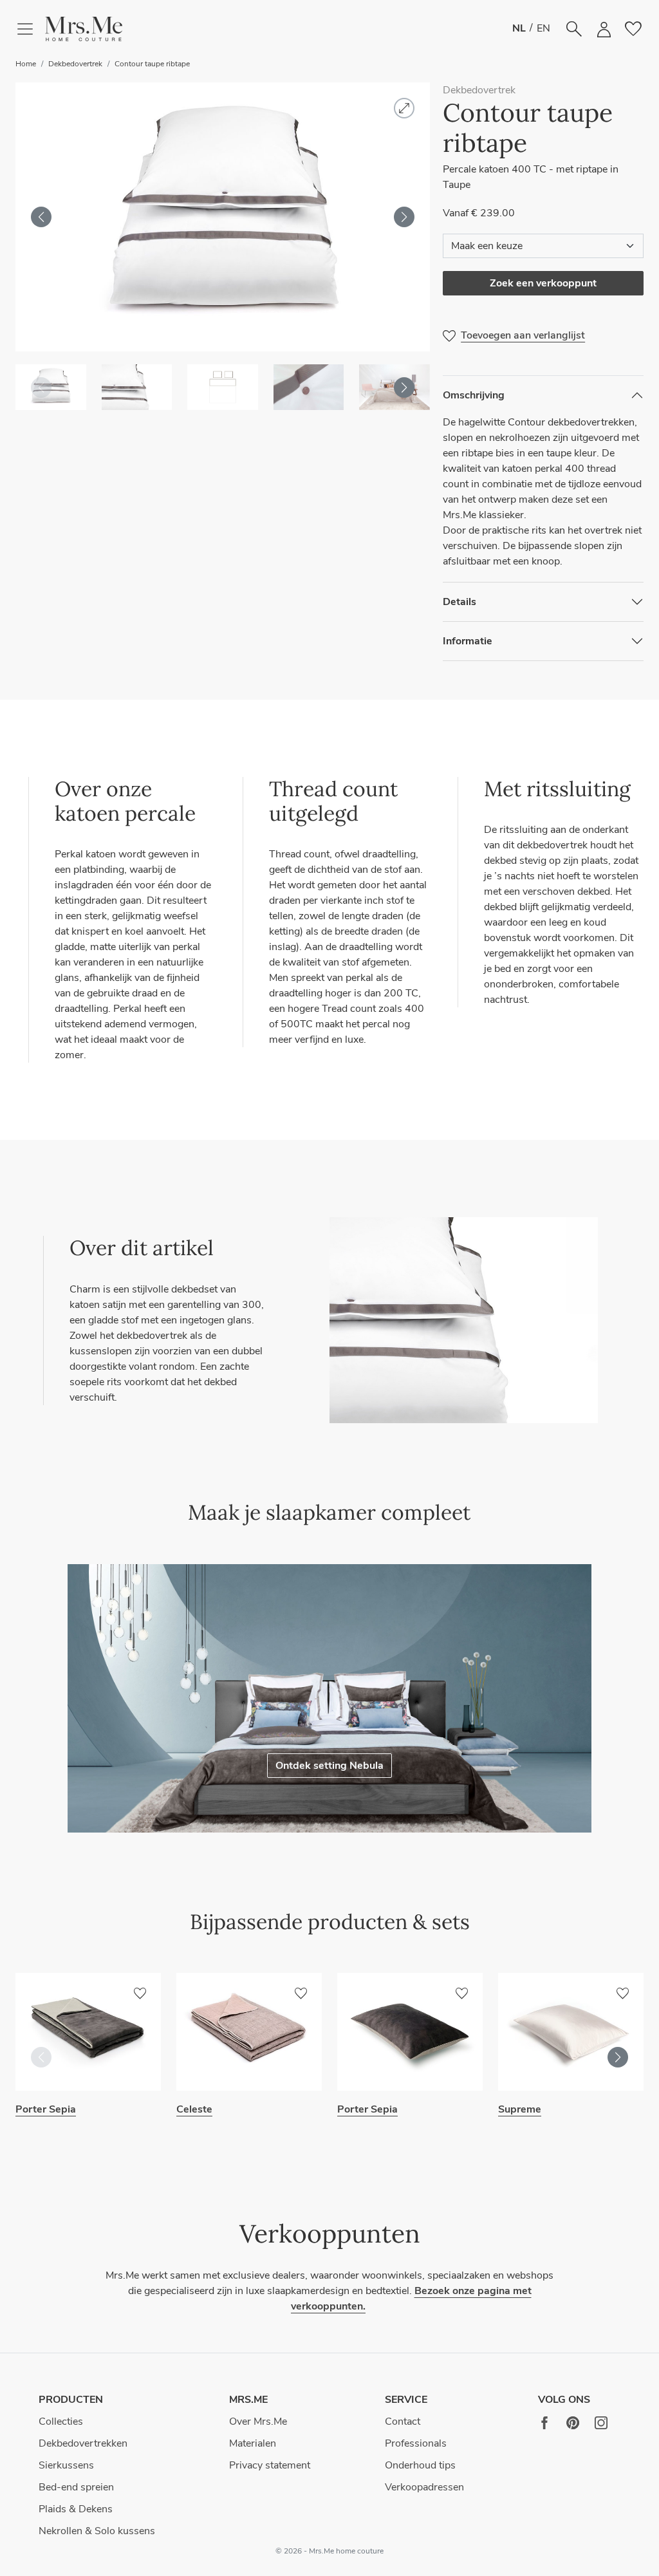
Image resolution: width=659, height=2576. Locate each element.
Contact (403, 2422)
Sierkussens (66, 2465)
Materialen (253, 2443)
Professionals (416, 2443)
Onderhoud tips (420, 2465)
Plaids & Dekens (76, 2509)
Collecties (61, 2422)
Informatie (468, 641)
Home (26, 64)
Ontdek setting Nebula (329, 1766)
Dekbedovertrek (75, 64)
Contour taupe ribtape (152, 64)
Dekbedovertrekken (83, 2443)
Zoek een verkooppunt (543, 283)
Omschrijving (474, 395)
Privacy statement (270, 2465)
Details (459, 602)
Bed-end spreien (76, 2487)
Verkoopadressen (424, 2487)
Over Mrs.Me (258, 2422)
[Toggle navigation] (30, 29)
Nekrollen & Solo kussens (97, 2531)
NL (519, 28)
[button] (84, 29)
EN (543, 28)
